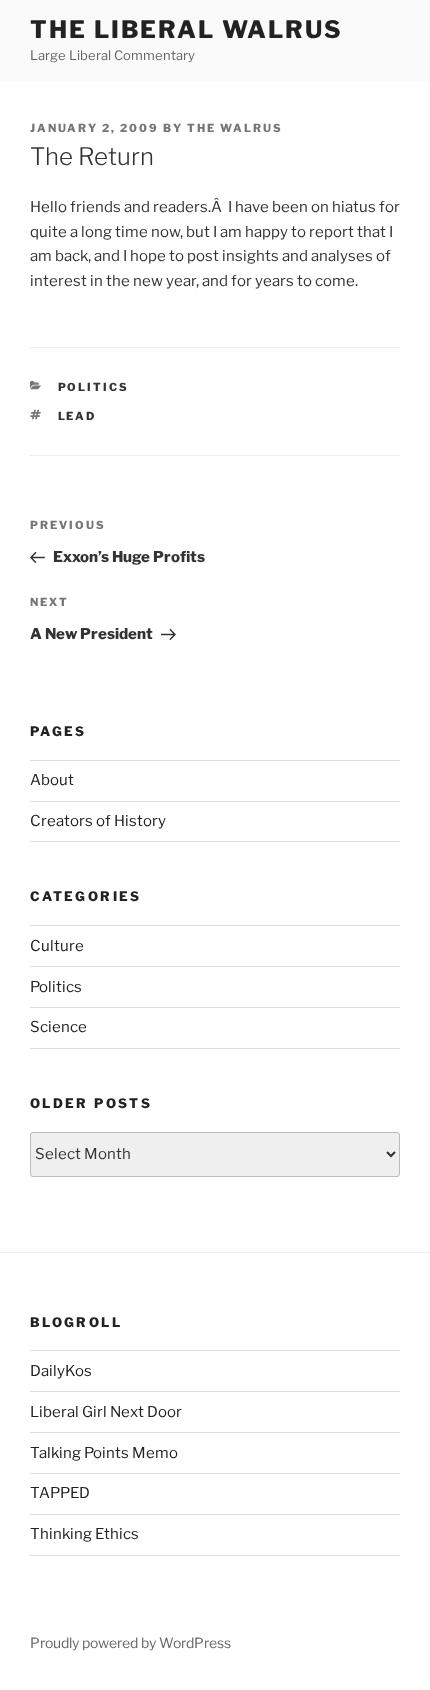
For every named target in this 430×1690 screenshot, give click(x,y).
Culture (57, 946)
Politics (94, 387)
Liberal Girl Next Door (106, 1412)
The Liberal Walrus (186, 29)
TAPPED (60, 1493)
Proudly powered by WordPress (130, 1642)
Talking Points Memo (104, 1453)
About (52, 780)
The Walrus (235, 128)
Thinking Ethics (84, 1534)
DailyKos (61, 1371)
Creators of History (98, 821)
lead (77, 416)
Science (58, 1027)
